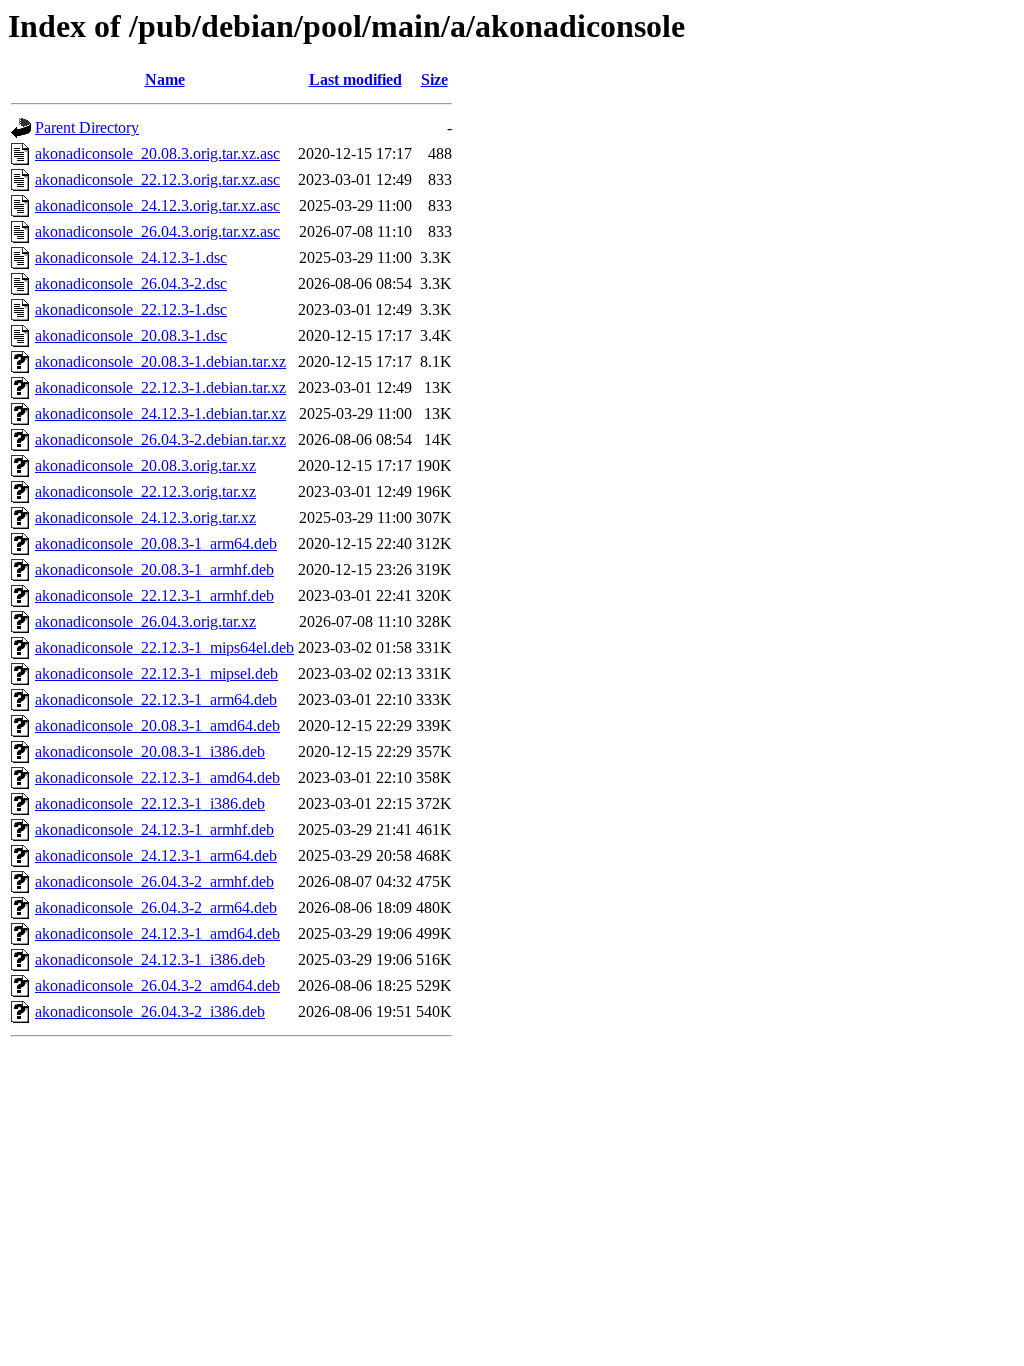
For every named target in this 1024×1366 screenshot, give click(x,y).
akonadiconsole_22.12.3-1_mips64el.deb (164, 647)
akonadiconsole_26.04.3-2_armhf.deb (154, 881)
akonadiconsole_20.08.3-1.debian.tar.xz (160, 361)
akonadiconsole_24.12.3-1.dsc (131, 257)
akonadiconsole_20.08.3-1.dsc (131, 335)
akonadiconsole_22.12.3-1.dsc (131, 309)
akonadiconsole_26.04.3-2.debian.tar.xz (160, 439)
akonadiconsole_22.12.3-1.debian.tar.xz (160, 387)
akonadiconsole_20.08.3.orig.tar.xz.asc (157, 153)
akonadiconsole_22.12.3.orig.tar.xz (145, 491)
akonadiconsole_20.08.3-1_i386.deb (150, 751)
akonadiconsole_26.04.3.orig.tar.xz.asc (157, 231)
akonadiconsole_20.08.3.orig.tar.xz (145, 465)
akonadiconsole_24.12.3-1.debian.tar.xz (160, 413)
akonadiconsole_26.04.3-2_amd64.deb (157, 985)
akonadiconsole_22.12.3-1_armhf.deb (154, 595)
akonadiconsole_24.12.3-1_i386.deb (150, 959)
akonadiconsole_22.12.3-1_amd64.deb (157, 777)
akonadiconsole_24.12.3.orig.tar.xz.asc (157, 205)
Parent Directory (87, 127)
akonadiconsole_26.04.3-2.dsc (131, 283)
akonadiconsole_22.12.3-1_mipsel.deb (156, 673)
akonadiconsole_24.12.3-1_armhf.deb (154, 829)
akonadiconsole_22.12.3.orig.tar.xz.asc (157, 179)
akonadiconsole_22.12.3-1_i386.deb (150, 803)
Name (165, 79)
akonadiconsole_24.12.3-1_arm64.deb (156, 855)
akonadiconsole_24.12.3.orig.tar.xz (145, 517)
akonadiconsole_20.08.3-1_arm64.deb (156, 543)
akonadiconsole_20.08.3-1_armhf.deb (154, 569)
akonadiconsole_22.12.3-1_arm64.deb (156, 699)
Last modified (355, 79)
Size (434, 79)
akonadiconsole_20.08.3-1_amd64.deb (157, 725)
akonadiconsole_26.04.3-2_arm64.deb (156, 907)
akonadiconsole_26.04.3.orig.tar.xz (145, 621)
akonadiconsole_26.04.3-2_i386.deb (150, 1011)
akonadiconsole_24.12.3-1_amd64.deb (157, 933)
